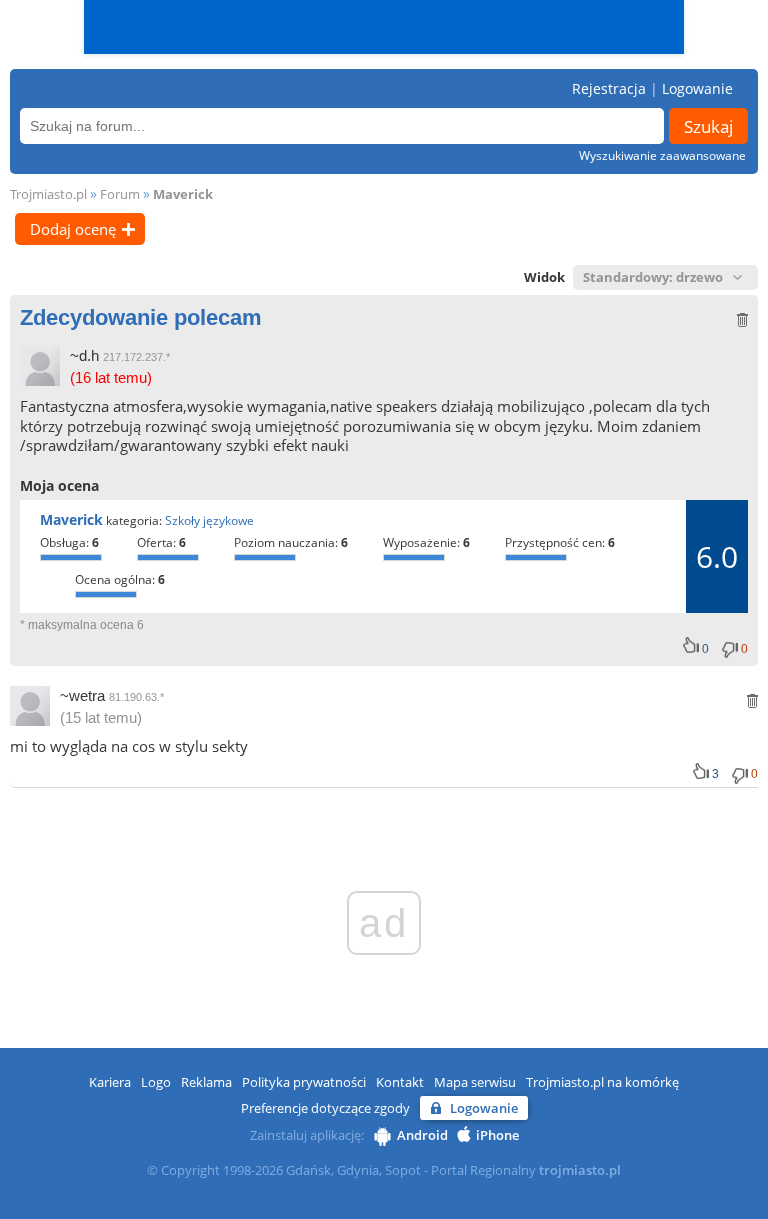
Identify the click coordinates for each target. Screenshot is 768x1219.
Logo (156, 1082)
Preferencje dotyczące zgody (325, 1108)
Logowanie (697, 88)
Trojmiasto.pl (48, 194)
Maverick (183, 194)
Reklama (206, 1082)
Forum (120, 194)
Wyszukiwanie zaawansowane (662, 155)
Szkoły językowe (209, 520)
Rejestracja (609, 88)
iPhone (497, 1135)
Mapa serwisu (475, 1082)
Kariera (110, 1082)
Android (422, 1135)
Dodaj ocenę (73, 229)
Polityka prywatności (304, 1082)
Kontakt (400, 1082)
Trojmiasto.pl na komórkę (602, 1082)
